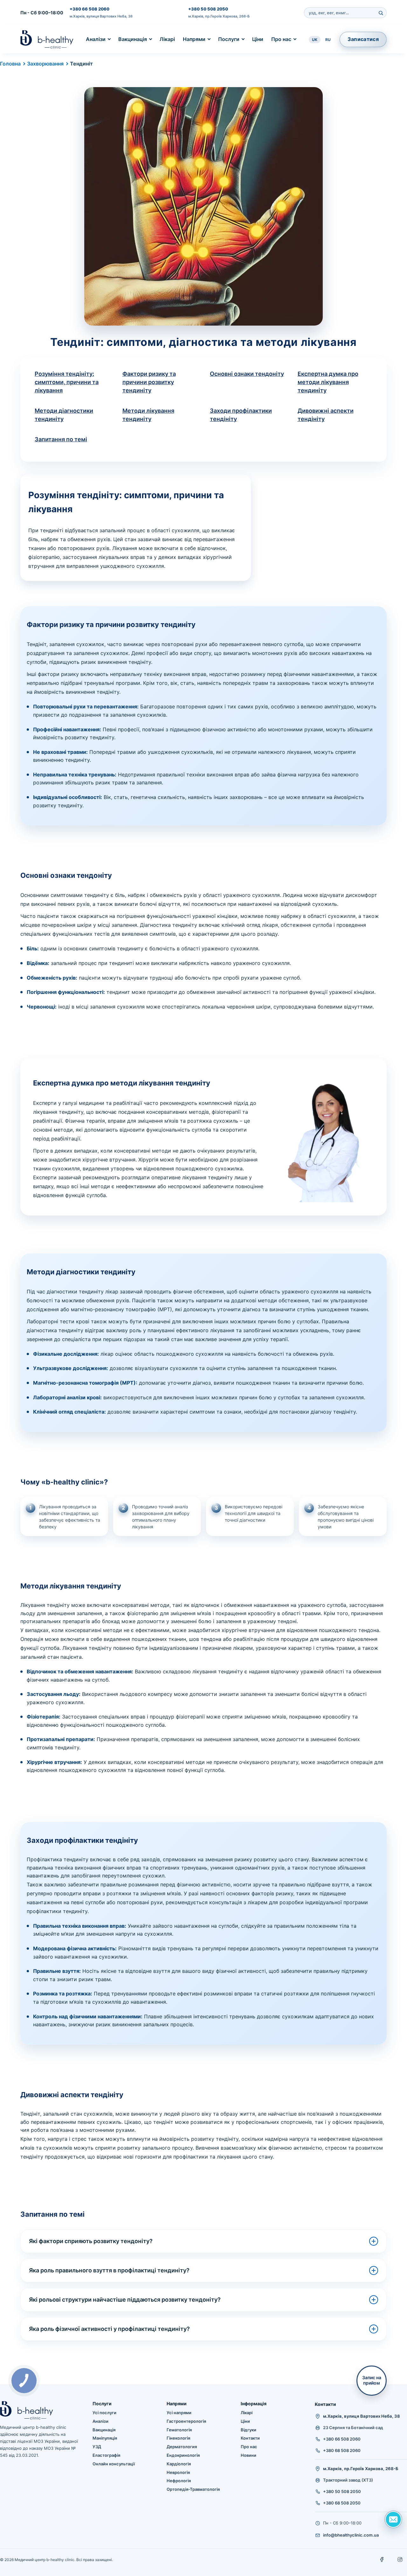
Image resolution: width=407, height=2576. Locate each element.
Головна (10, 64)
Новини (248, 2455)
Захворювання (45, 64)
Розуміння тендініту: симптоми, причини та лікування (67, 382)
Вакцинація (133, 39)
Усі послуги (104, 2413)
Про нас (281, 39)
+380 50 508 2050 (208, 9)
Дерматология (182, 2447)
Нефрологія (179, 2481)
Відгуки (248, 2430)
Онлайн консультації (114, 2464)
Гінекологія (178, 2438)
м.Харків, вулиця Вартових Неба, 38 (101, 16)
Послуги (229, 39)
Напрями (194, 39)
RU (328, 40)
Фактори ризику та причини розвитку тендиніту (149, 382)
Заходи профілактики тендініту (241, 415)
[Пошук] (381, 13)
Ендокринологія (183, 2455)
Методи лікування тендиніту (148, 415)
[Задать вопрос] (393, 2519)
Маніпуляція (105, 2438)
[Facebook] (382, 2559)
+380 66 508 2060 (90, 9)
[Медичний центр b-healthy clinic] (47, 39)
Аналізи (96, 39)
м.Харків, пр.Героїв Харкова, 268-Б (219, 16)
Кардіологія (179, 2464)
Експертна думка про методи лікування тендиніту (328, 382)
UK (315, 40)
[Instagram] (400, 2559)
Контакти (250, 2438)
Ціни (258, 39)
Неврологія (178, 2472)
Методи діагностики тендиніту (64, 415)
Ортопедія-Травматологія (193, 2489)
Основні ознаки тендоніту (247, 374)
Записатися (363, 39)
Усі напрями (179, 2413)
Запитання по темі (61, 439)
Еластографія (106, 2455)
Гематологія (179, 2430)
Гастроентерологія (186, 2421)
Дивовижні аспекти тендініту (326, 415)
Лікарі (167, 39)
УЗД (97, 2447)
